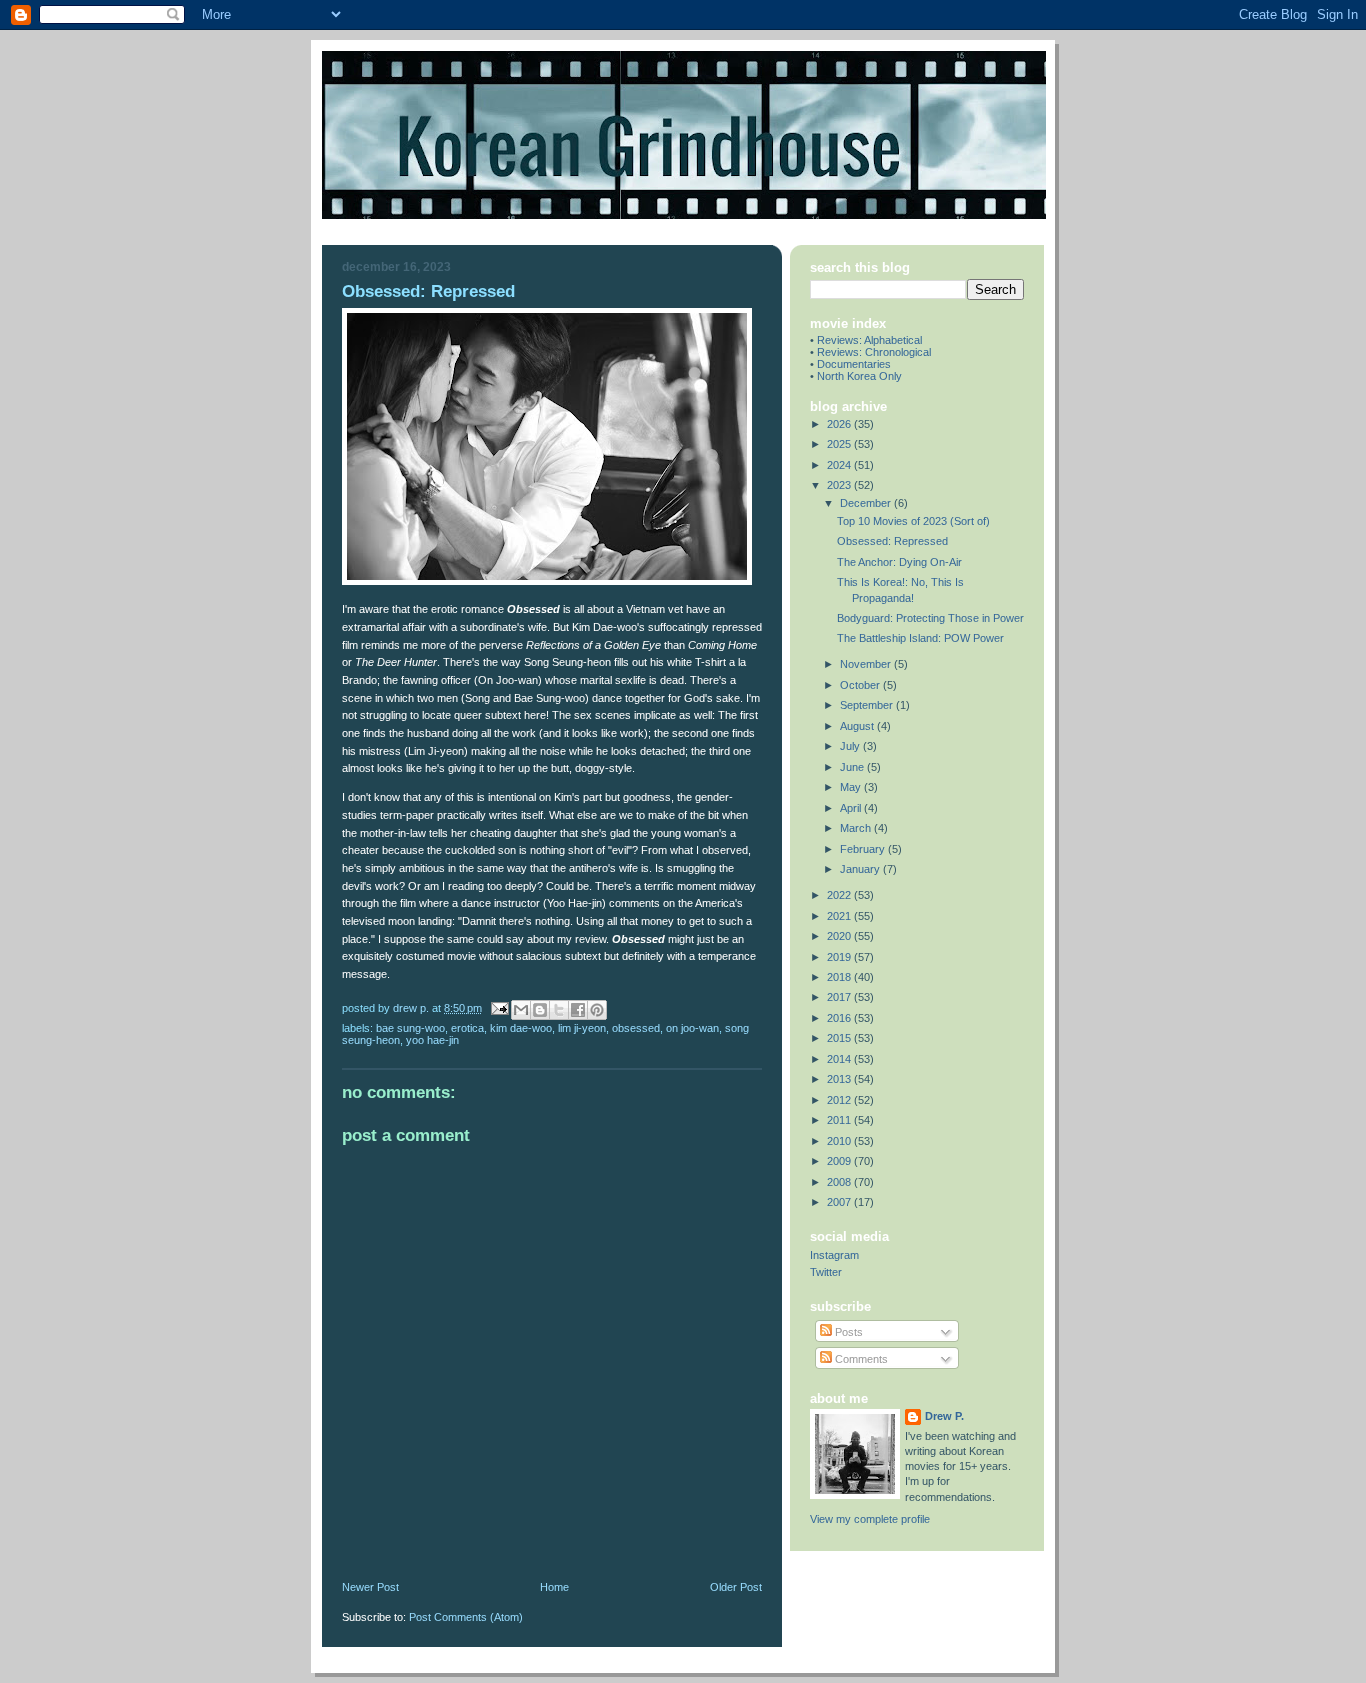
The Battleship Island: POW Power (920, 638)
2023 (840, 485)
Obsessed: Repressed (892, 541)
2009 (840, 1161)
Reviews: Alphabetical (869, 340)
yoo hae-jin (432, 1040)
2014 (840, 1059)
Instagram (834, 1255)
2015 (840, 1038)
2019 (840, 957)
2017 (840, 997)
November (867, 664)
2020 (840, 936)
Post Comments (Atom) (466, 1617)
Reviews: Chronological (874, 352)
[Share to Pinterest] (597, 1010)
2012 (840, 1100)
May (852, 787)
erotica (467, 1028)
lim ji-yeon (582, 1028)
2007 (840, 1202)
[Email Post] (498, 1007)
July (851, 746)
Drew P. (944, 1416)
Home (554, 1587)
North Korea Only (859, 376)
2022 (840, 895)
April (852, 808)
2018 (840, 977)
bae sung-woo (410, 1028)
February (864, 849)
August (858, 726)
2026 (840, 424)
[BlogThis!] (540, 1010)
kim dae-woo (521, 1028)
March (857, 828)
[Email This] (521, 1010)
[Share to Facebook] (578, 1010)
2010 (840, 1141)
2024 (840, 465)
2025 (840, 444)
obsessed (636, 1028)
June (853, 767)
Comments (860, 1359)
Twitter (826, 1272)
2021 (840, 916)
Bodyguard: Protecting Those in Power (930, 618)
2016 (840, 1018)
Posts (847, 1332)
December (867, 503)
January (861, 869)
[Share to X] (559, 1010)
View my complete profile (870, 1519)
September (868, 705)
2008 (840, 1182)
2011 (840, 1120)
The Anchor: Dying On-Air (899, 562)
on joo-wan (692, 1028)
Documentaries (854, 364)
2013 (840, 1079)
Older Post (736, 1587)
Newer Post (370, 1587)
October (861, 685)
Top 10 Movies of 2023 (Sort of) (913, 521)
